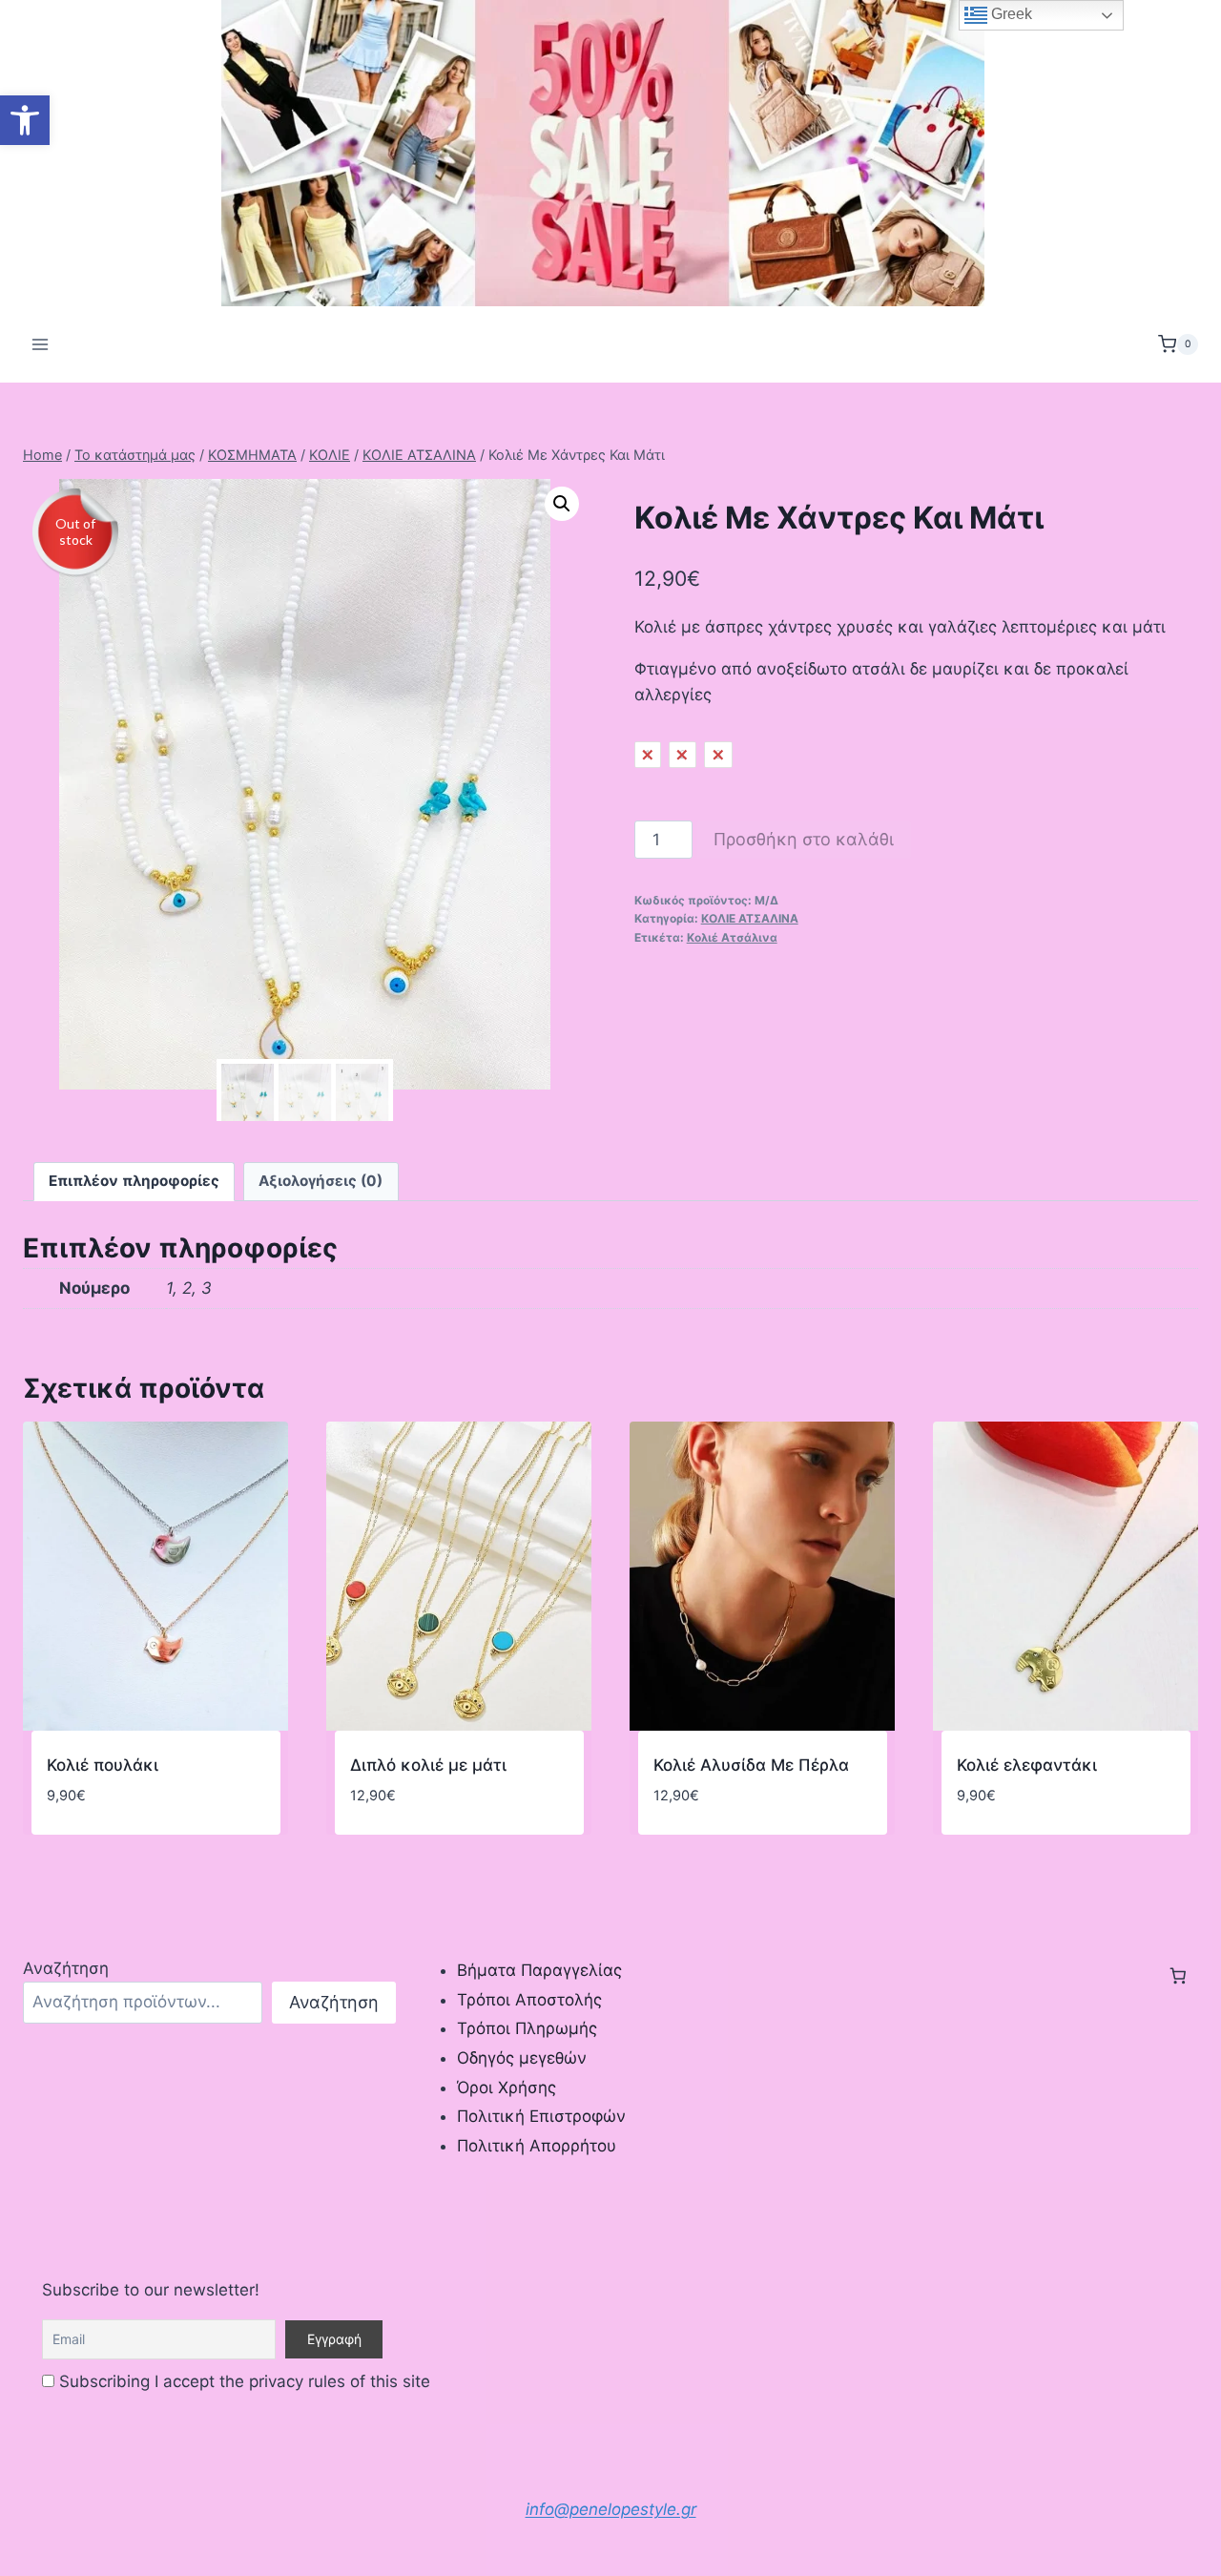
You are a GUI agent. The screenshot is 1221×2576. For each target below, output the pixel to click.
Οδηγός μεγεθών (522, 2058)
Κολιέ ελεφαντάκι (1027, 1765)
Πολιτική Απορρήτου (537, 2146)
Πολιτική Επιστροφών (541, 2116)
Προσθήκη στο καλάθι (804, 839)
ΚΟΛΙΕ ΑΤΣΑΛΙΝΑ (750, 918)
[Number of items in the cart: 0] (1178, 1976)
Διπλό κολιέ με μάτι (428, 1765)
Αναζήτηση (66, 1968)
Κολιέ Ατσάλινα (732, 937)
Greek (1010, 14)
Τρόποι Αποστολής (529, 2000)
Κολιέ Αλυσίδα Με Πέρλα (751, 1765)
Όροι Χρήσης (507, 2088)
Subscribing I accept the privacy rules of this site (242, 2381)
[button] (25, 120)
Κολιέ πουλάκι (103, 1765)
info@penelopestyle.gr (611, 2509)
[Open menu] (41, 344)
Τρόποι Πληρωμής (527, 2028)
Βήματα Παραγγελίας (539, 1970)
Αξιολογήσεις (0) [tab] (321, 1181)
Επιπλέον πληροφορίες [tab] (134, 1181)
